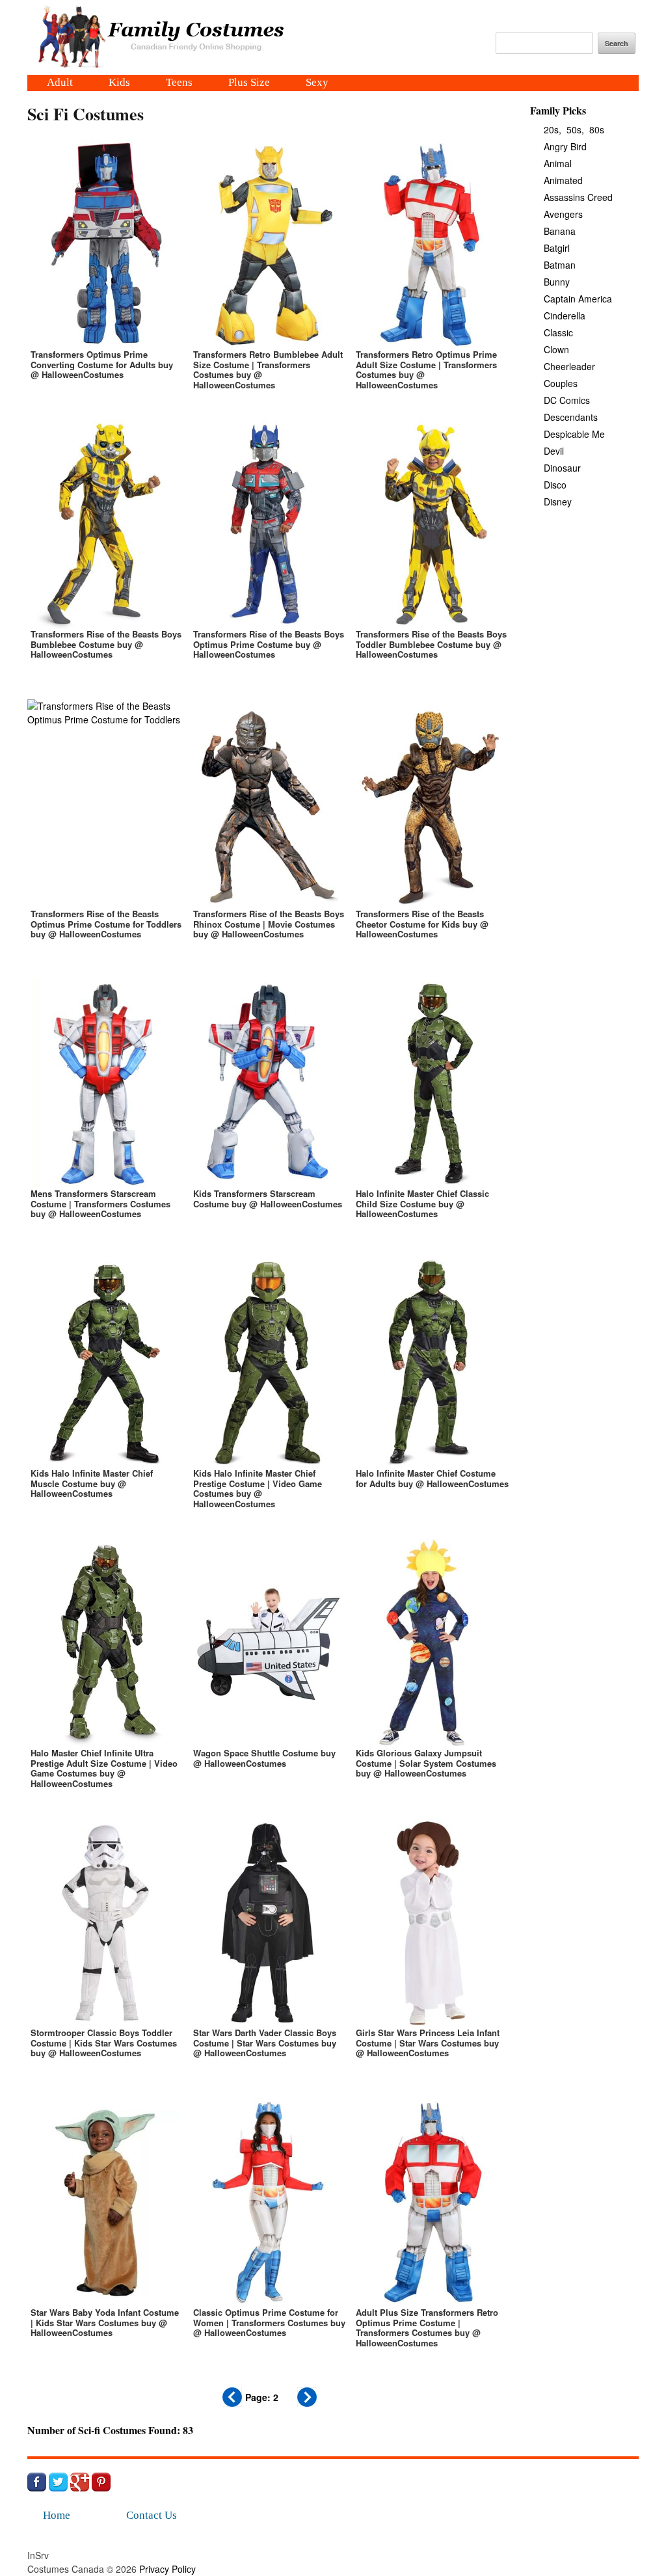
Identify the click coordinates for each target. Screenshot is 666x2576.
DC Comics (567, 400)
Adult (60, 83)
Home (57, 2515)
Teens (179, 83)
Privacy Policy (167, 2569)
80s (597, 129)
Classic (558, 332)
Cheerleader (569, 366)
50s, (575, 129)
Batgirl (557, 248)
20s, (553, 129)
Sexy (317, 83)
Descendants (571, 417)
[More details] (105, 273)
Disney (558, 502)
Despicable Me (574, 434)
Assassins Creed (578, 197)
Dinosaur (562, 468)
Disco (555, 485)
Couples (561, 383)
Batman (560, 265)
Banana (560, 231)
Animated (563, 180)
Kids (119, 83)
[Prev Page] (232, 2403)
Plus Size (249, 83)
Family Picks (558, 110)
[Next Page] (307, 2403)
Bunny (557, 282)
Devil (554, 451)
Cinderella (565, 315)
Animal (558, 163)
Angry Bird (565, 146)
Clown (556, 349)
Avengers (563, 214)
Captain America (578, 299)
